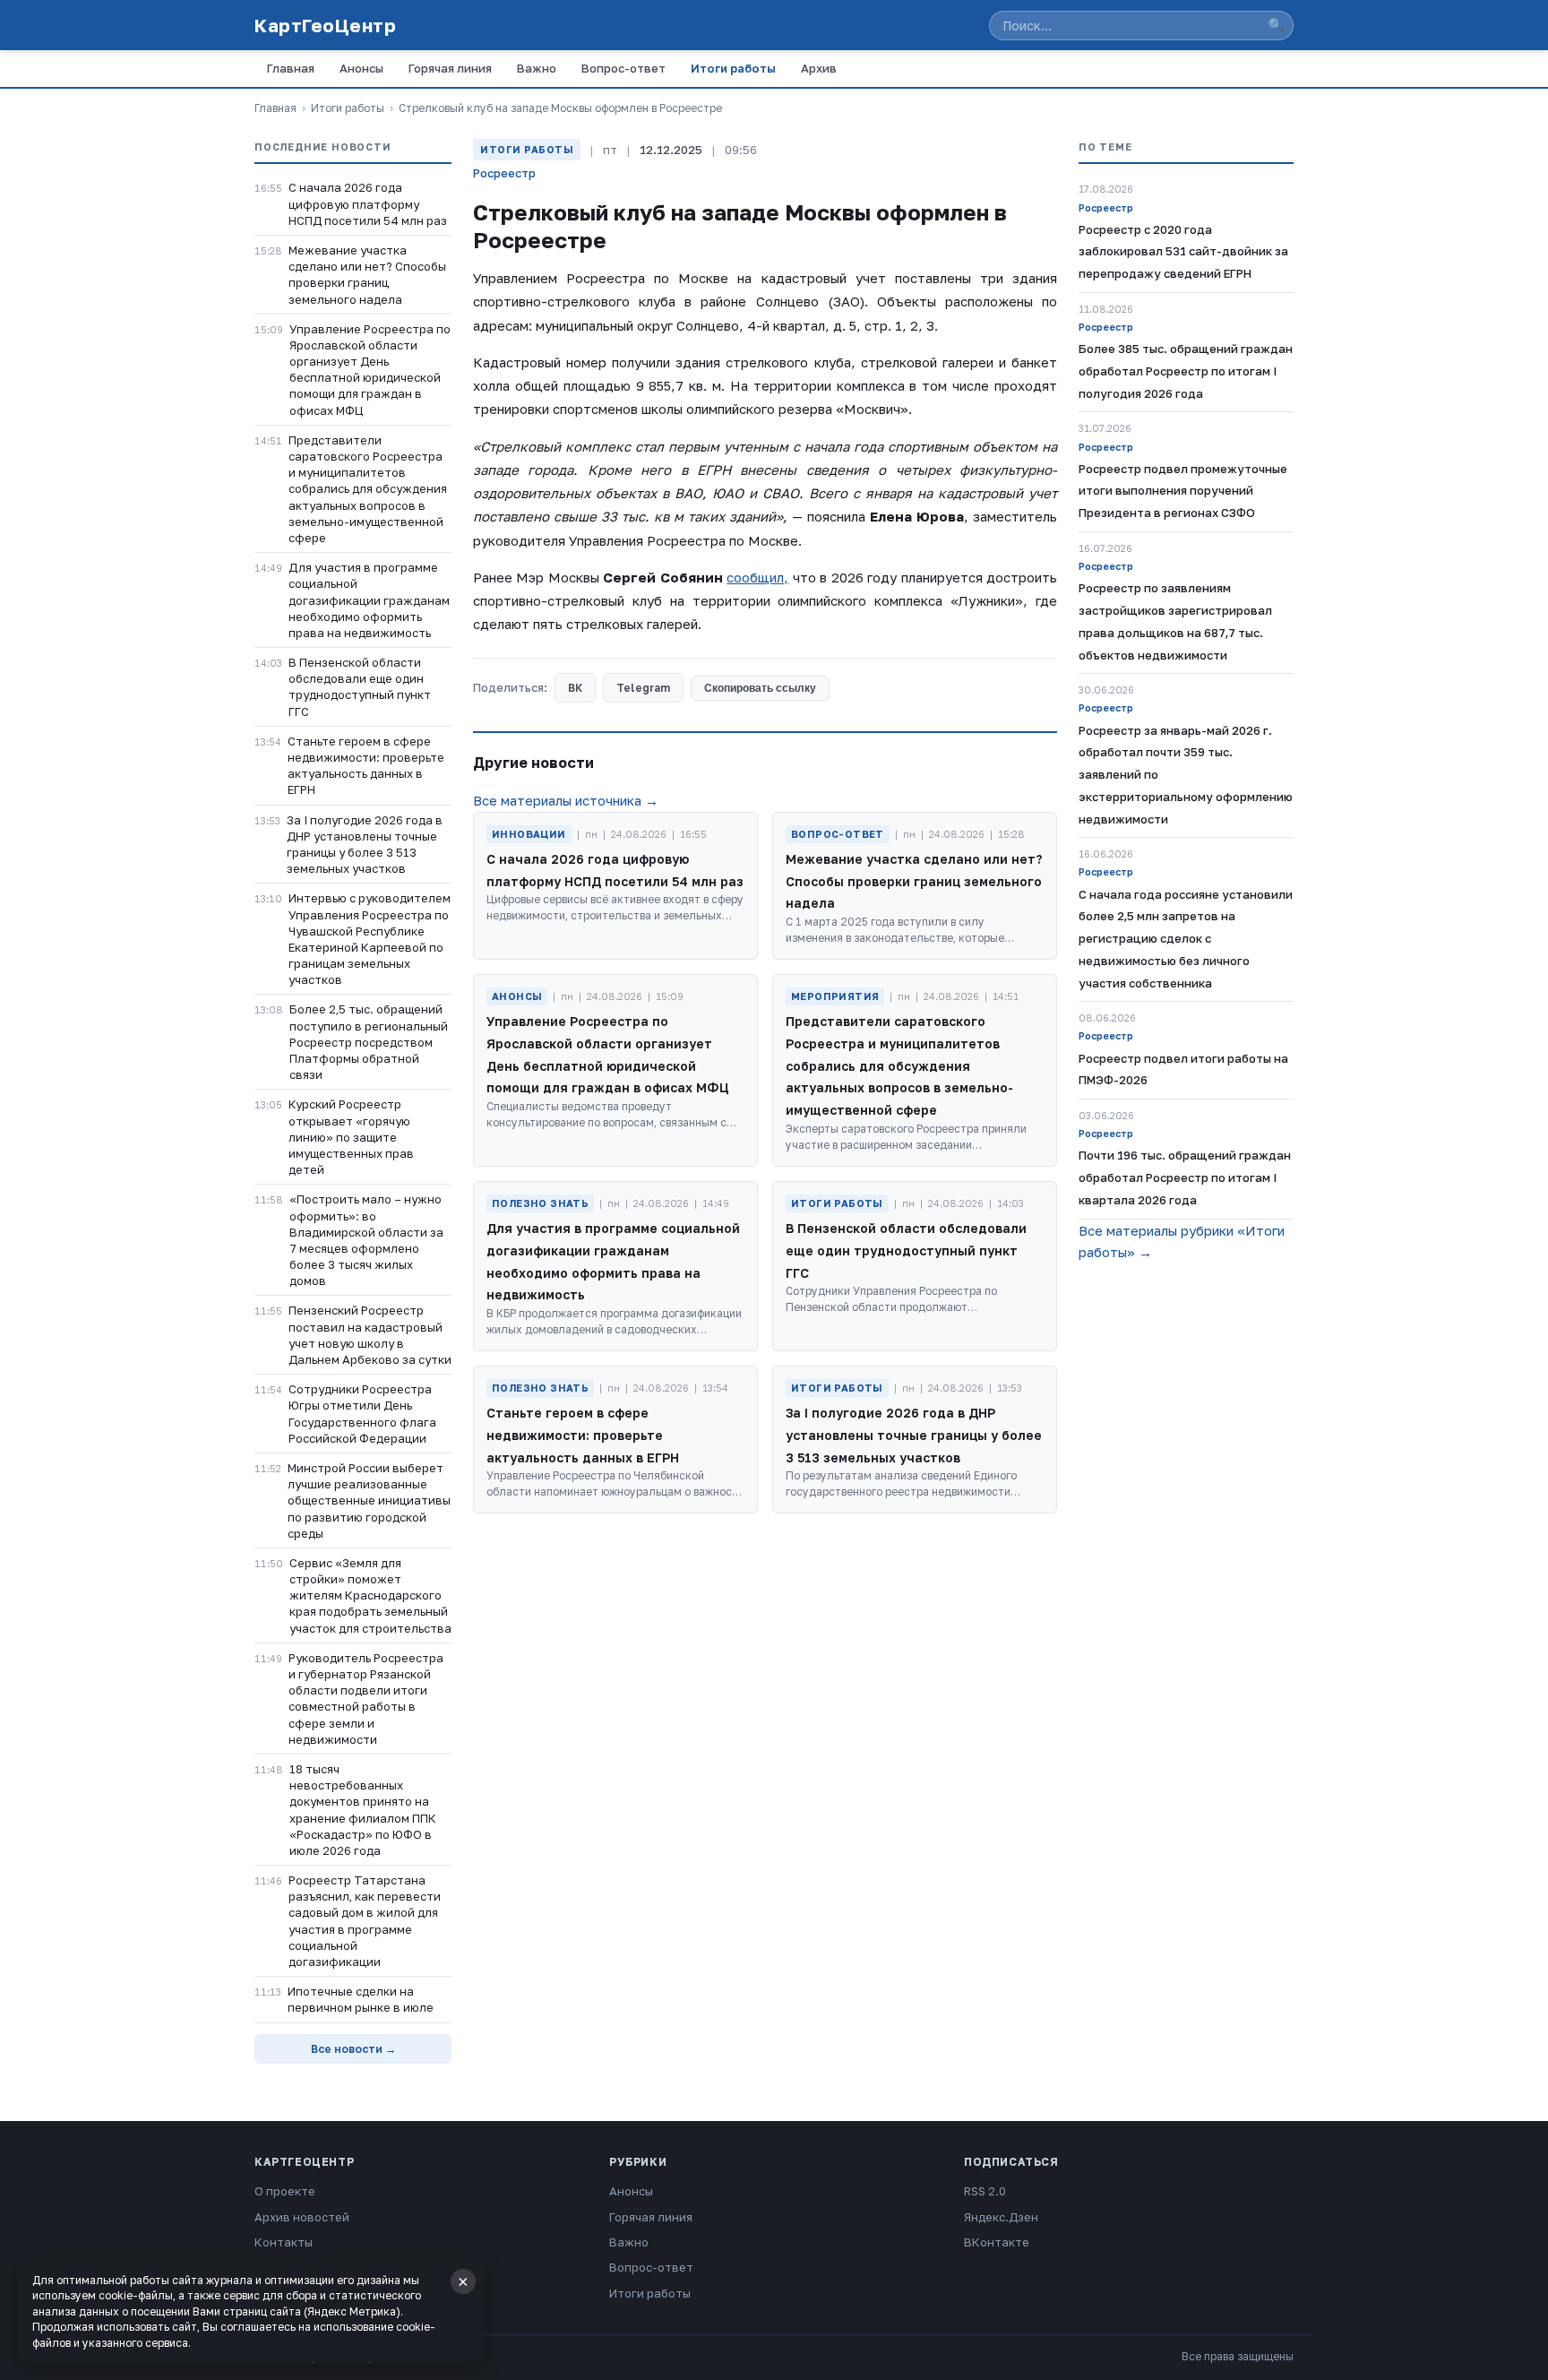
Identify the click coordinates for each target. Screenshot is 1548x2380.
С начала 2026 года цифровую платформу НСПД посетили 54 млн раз (368, 203)
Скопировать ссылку (760, 688)
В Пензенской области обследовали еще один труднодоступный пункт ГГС (360, 687)
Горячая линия (450, 68)
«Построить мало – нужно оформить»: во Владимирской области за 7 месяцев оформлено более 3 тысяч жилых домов (366, 1240)
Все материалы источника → (566, 800)
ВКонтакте (997, 2242)
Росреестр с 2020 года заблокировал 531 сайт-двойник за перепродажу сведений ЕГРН (1183, 252)
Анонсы (361, 68)
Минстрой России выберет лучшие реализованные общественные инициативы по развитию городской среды (369, 1500)
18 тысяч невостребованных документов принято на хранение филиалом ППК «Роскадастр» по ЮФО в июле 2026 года (363, 1810)
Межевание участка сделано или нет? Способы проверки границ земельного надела (367, 275)
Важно (537, 68)
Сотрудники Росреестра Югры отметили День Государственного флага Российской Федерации (362, 1414)
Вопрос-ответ (623, 68)
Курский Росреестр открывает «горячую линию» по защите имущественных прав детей (351, 1137)
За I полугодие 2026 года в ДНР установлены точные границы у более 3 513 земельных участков (365, 845)
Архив (819, 68)
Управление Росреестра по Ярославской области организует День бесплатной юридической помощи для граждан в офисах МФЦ (370, 370)
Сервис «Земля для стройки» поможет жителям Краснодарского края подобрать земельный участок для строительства (370, 1595)
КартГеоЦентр (325, 25)
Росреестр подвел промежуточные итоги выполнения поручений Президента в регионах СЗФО (1183, 491)
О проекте (285, 2191)
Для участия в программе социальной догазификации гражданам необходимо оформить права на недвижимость (369, 600)
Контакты (284, 2242)
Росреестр (504, 173)
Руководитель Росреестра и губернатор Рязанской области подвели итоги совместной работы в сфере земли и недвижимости (366, 1699)
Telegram (643, 688)
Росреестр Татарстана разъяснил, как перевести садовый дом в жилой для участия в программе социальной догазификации (365, 1921)
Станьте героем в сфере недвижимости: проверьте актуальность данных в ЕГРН (366, 766)
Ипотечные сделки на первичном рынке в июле (361, 1999)
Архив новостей (302, 2217)
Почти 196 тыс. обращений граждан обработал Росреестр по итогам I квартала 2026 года (1185, 1177)
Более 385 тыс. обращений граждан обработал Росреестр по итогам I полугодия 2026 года (1186, 371)
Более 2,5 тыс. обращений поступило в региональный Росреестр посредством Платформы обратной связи (369, 1042)
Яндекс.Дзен (1001, 2217)
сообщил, (757, 577)
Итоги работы (733, 68)
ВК (575, 688)
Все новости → (353, 2049)
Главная (291, 68)
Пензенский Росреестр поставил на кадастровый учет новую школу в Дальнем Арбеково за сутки (370, 1335)
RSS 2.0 (985, 2191)
